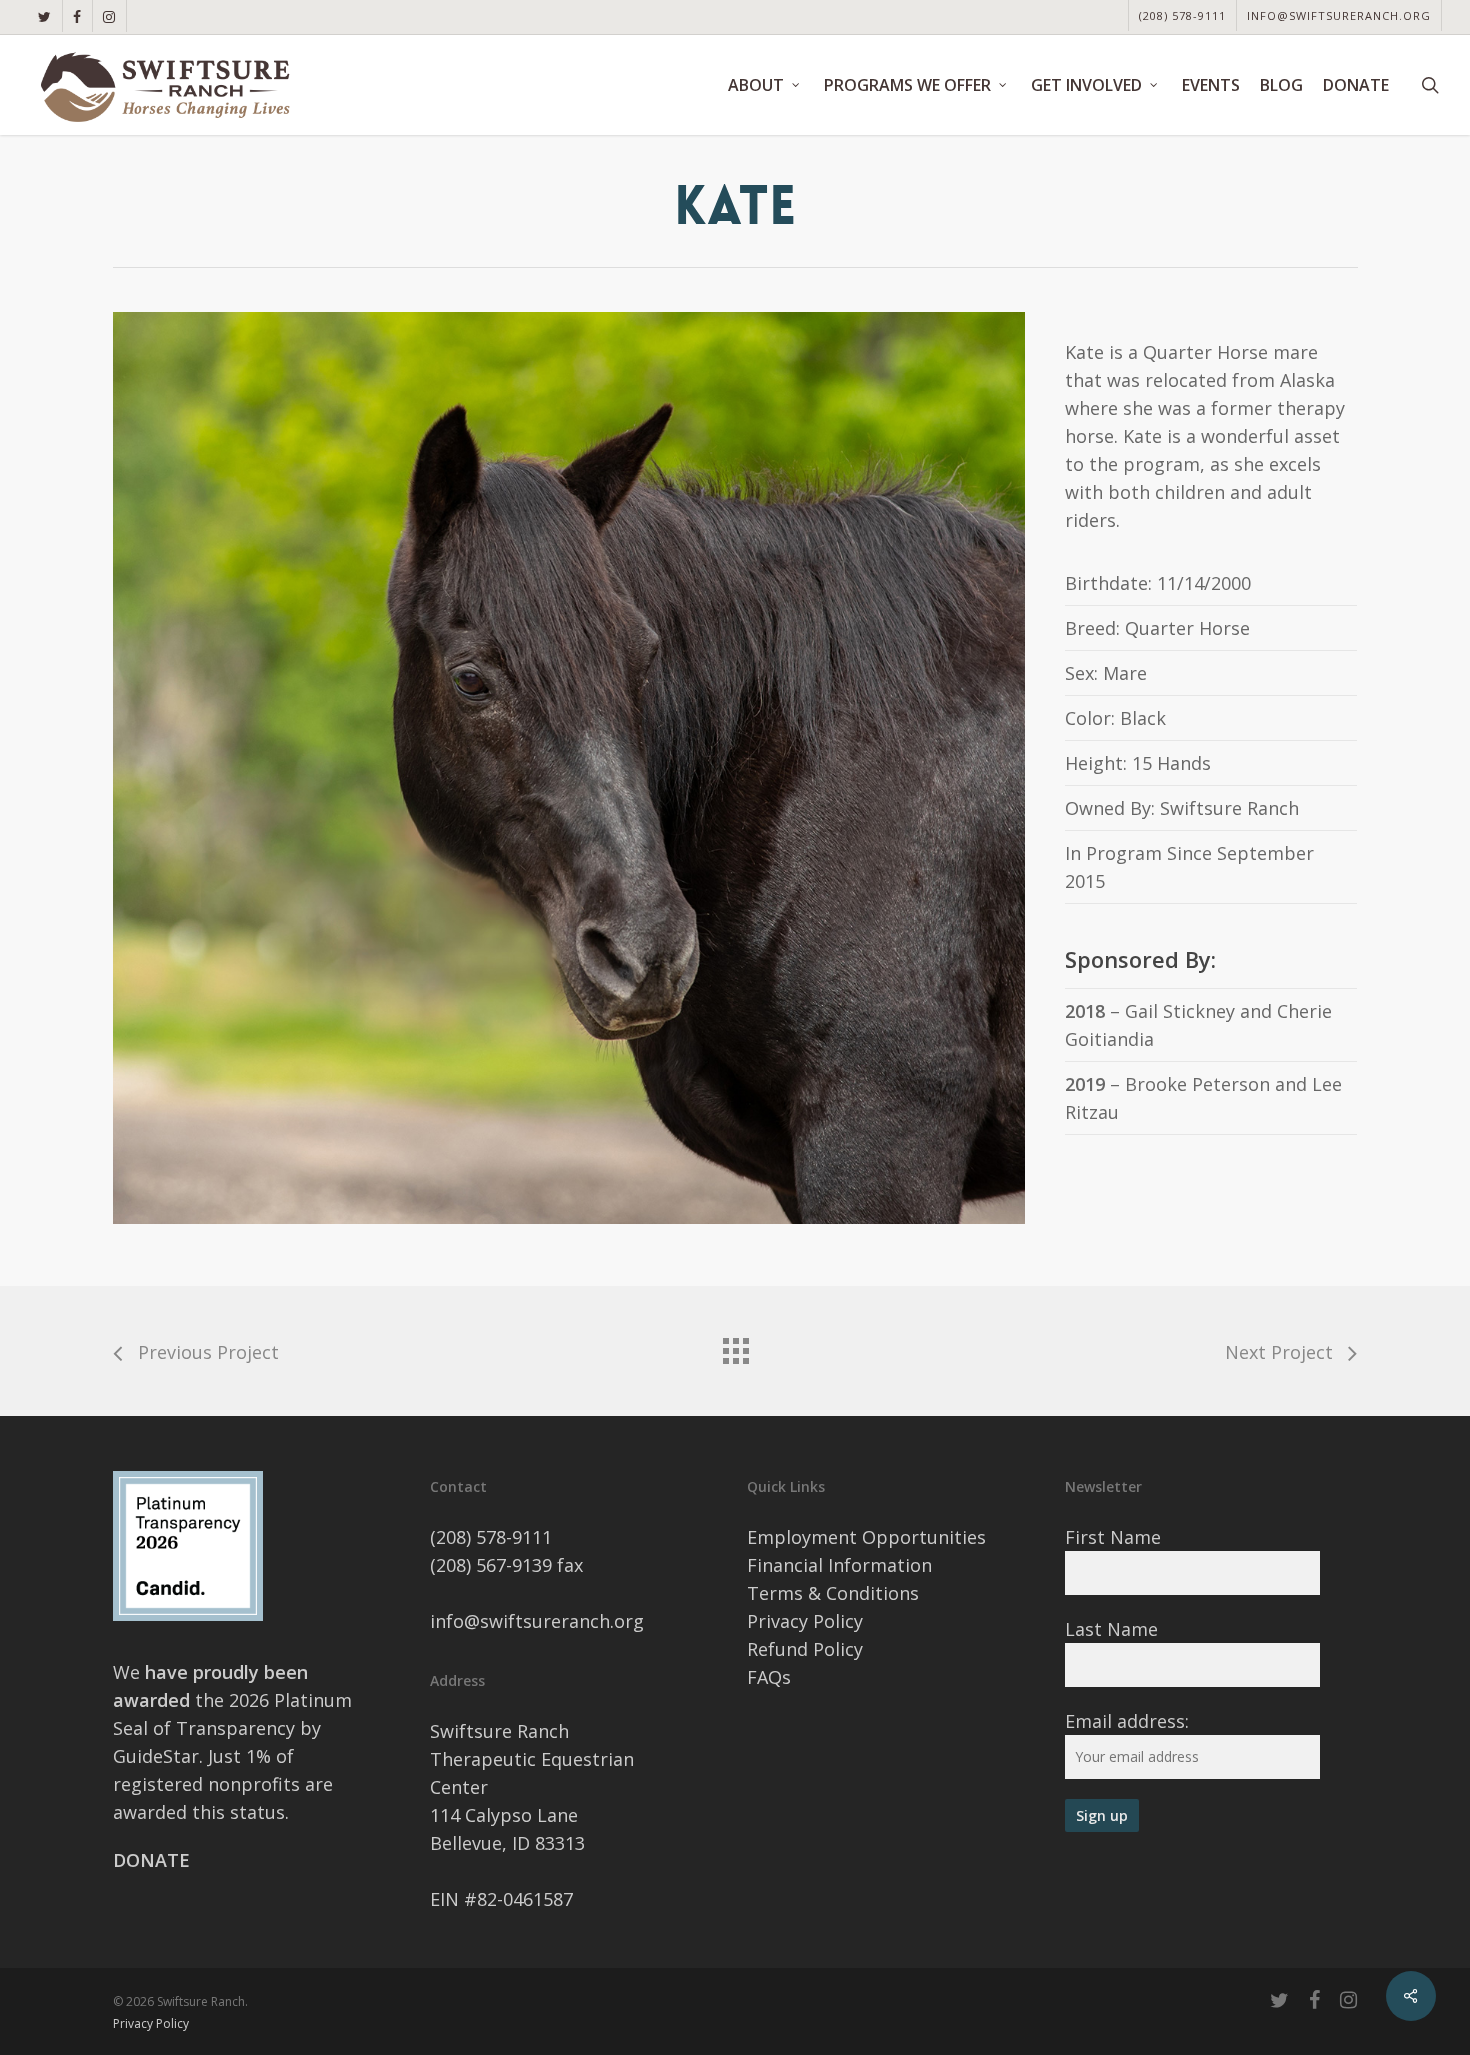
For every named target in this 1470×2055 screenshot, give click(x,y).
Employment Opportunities (866, 1537)
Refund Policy (805, 1649)
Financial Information (839, 1565)
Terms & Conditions (833, 1593)
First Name (1113, 1537)
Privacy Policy (805, 1621)
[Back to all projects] (735, 1346)
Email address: (1127, 1721)
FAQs (769, 1677)
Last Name (1111, 1629)
